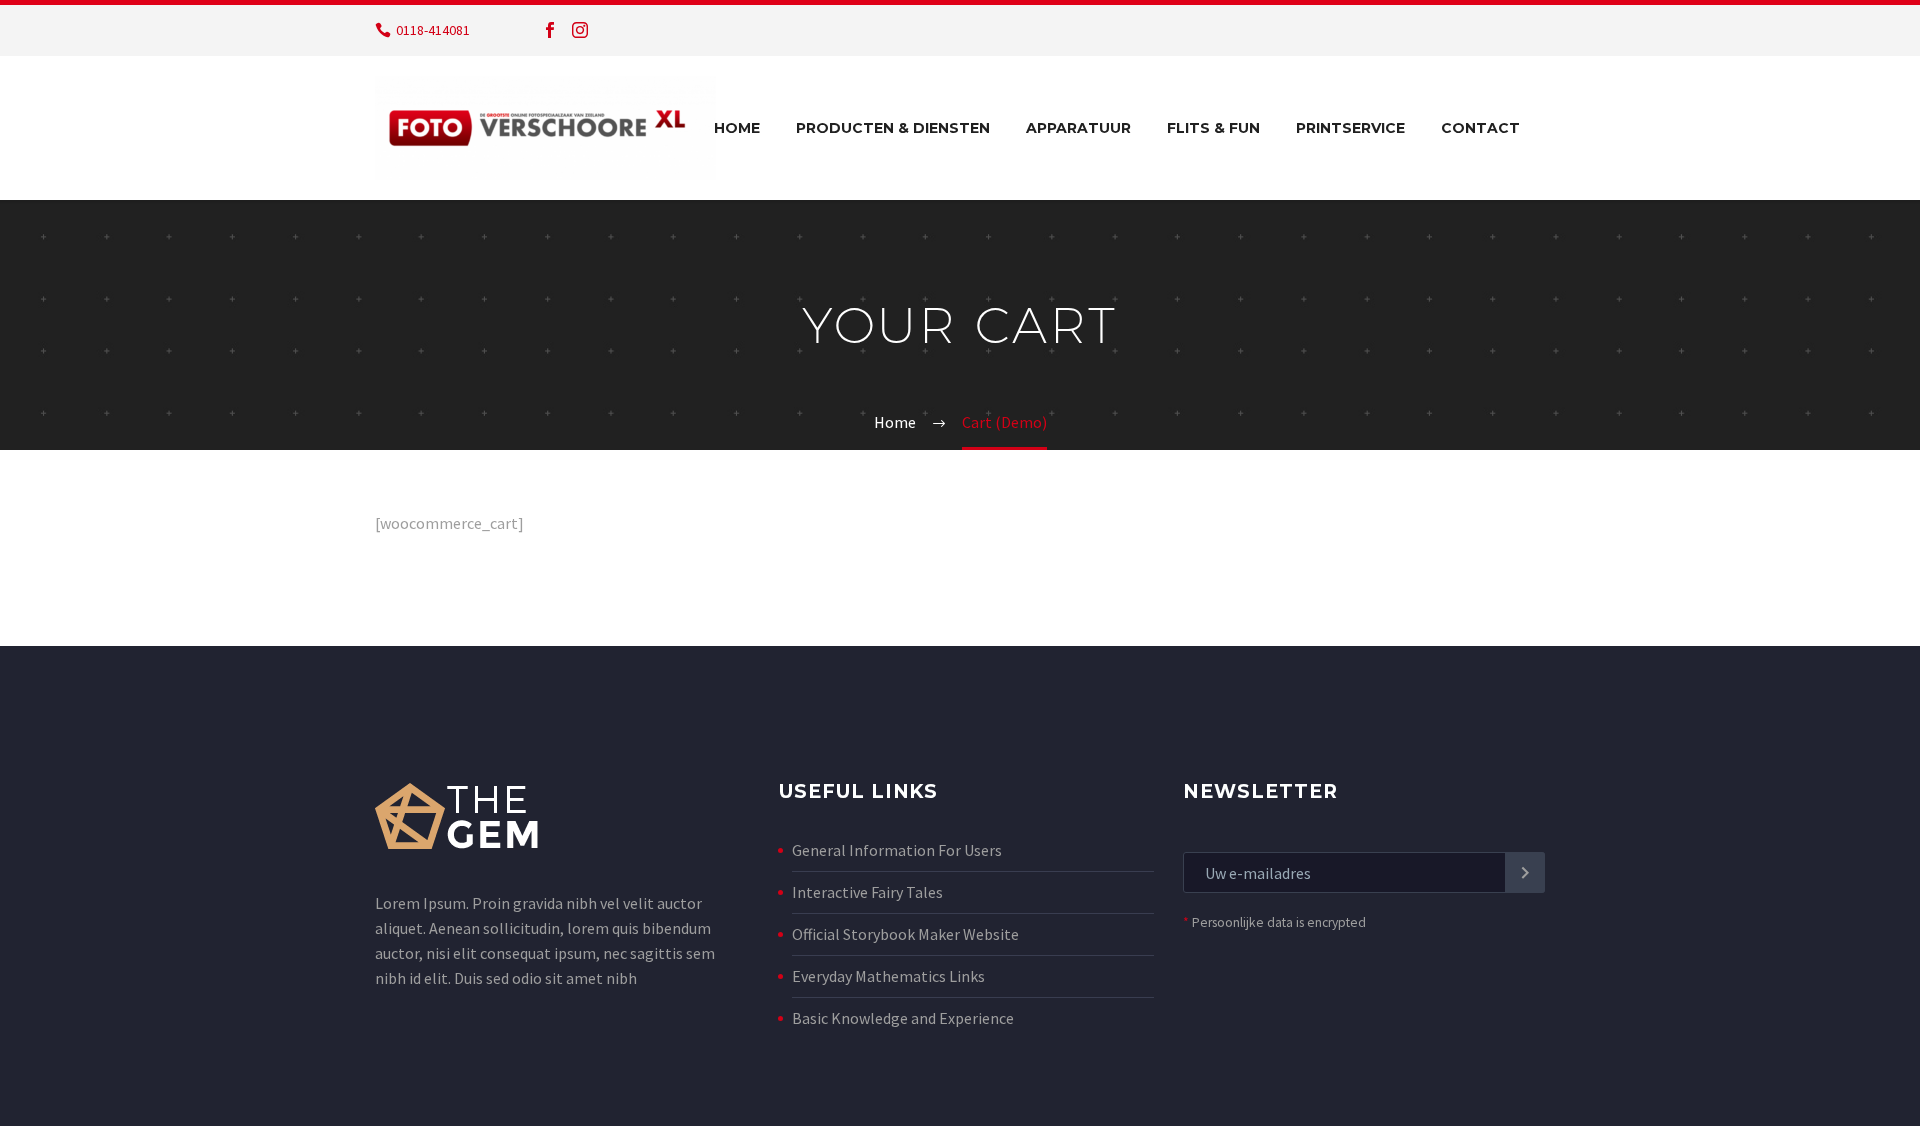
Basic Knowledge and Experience (903, 1018)
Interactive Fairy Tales (867, 892)
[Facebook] (550, 30)
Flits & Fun (1213, 128)
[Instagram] (580, 30)
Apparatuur (1078, 128)
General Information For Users (897, 850)
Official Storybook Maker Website (905, 934)
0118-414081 (433, 30)
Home (737, 128)
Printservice (1350, 128)
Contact (1480, 128)
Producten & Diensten (893, 128)
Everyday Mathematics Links (888, 976)
